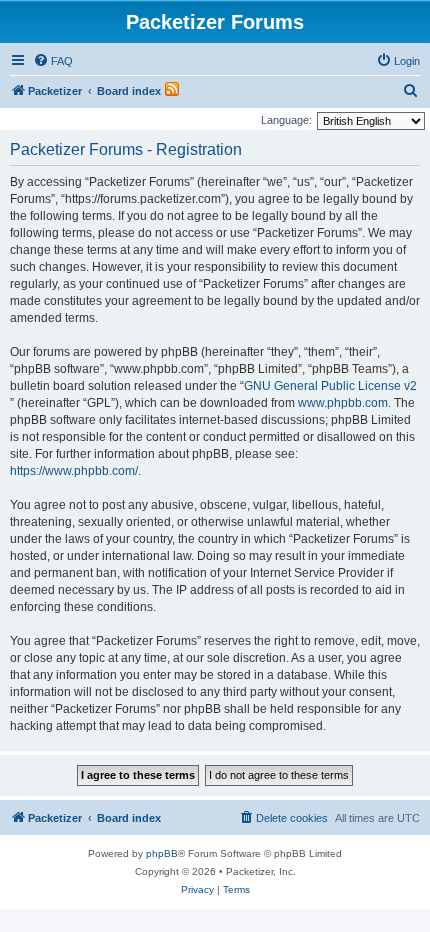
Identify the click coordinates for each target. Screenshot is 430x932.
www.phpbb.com (343, 403)
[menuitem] (53, 61)
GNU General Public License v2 (330, 386)
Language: (286, 120)
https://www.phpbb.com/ (74, 471)
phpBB (162, 853)
